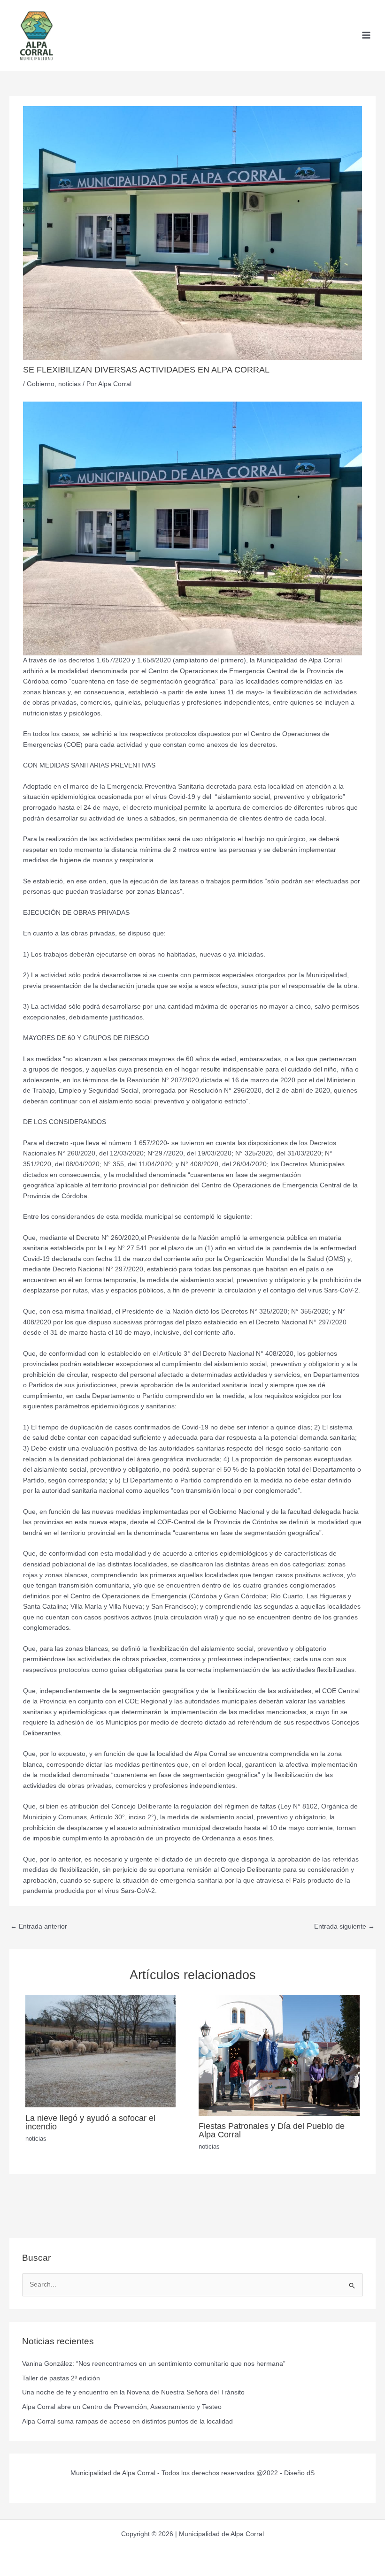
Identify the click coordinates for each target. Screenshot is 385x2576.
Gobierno (41, 384)
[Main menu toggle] (366, 35)
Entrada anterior (39, 1926)
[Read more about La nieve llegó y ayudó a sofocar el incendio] (100, 2051)
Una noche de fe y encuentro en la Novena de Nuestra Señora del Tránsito (133, 2392)
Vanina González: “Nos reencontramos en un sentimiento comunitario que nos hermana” (154, 2364)
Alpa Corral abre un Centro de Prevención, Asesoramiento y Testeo (122, 2407)
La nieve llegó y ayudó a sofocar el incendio (90, 2122)
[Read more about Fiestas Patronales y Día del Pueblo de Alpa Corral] (279, 2055)
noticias (69, 384)
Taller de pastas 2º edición (61, 2378)
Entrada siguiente (344, 1926)
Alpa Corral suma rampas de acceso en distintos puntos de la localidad (127, 2421)
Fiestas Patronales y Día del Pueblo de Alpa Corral (272, 2130)
